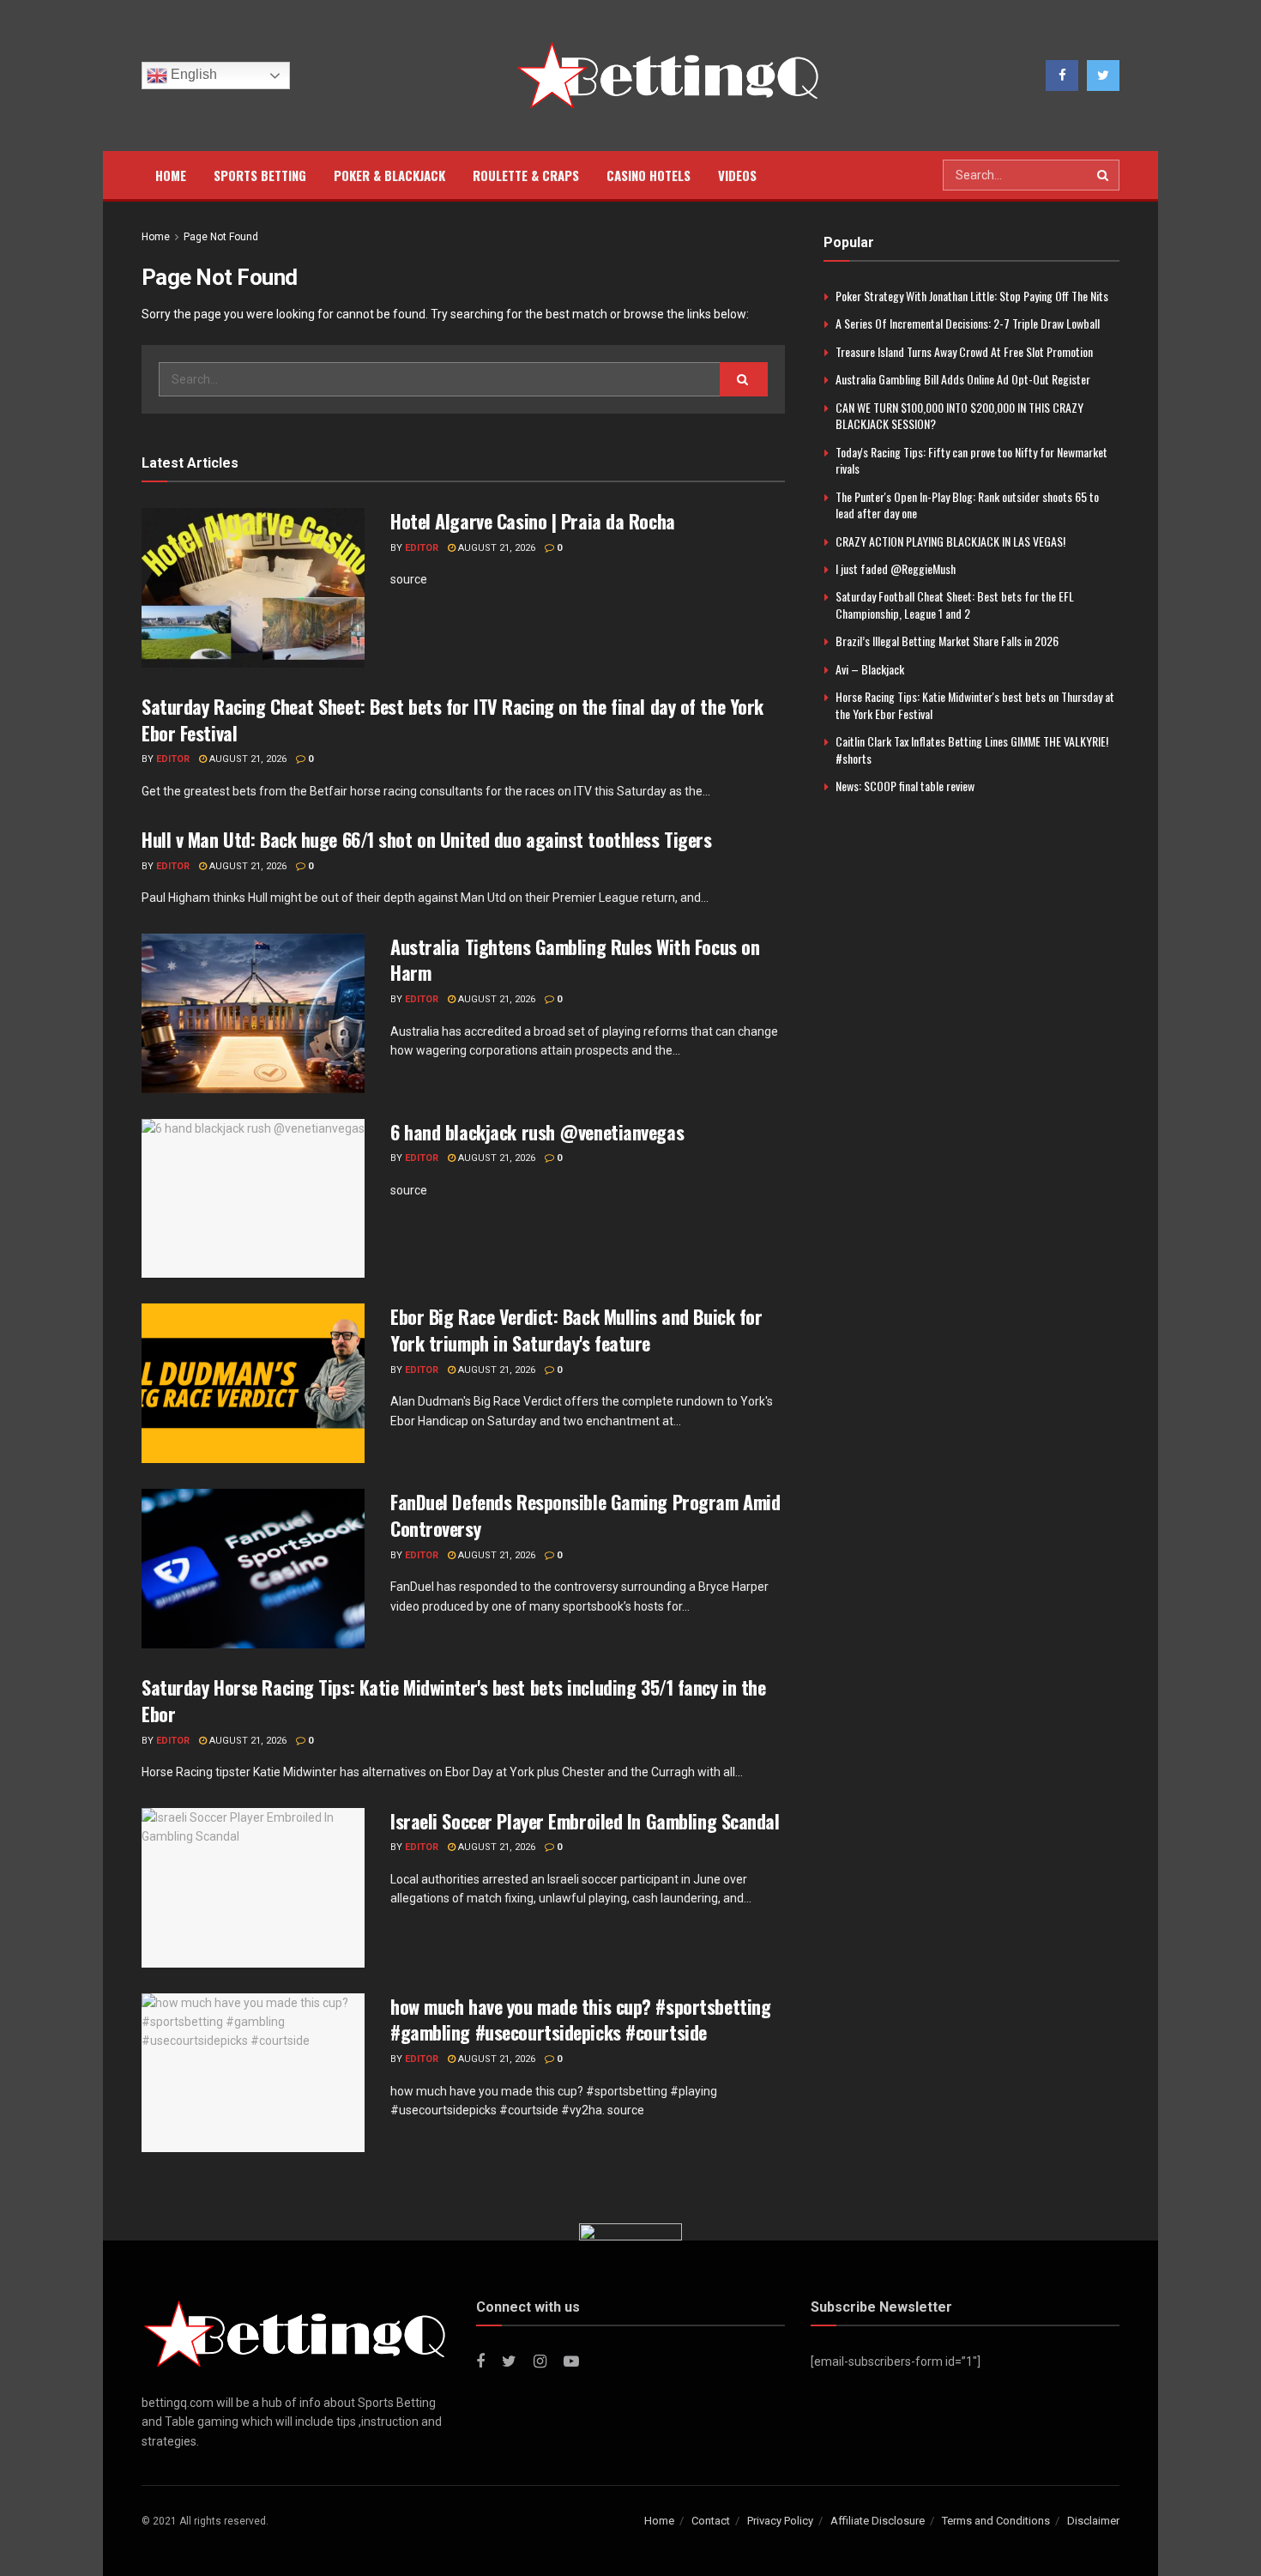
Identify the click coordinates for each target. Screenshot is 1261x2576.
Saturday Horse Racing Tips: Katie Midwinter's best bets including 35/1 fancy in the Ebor (453, 1700)
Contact (711, 2521)
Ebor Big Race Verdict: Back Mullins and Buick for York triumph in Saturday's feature (576, 1330)
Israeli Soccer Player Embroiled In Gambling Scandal (585, 1821)
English (192, 74)
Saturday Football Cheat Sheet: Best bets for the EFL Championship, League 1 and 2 (955, 605)
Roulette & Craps (526, 175)
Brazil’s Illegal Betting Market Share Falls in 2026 (947, 641)
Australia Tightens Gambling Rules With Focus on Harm (575, 960)
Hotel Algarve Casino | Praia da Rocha (533, 521)
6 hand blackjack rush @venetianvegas (537, 1132)
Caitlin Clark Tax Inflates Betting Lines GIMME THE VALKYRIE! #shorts (972, 750)
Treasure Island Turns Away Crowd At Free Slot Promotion (964, 351)
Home (171, 175)
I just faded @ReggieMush (896, 568)
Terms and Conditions (996, 2521)
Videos (737, 175)
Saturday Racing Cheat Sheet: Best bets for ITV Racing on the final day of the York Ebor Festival (453, 720)
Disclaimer (1093, 2521)
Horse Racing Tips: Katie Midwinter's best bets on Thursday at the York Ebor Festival (975, 705)
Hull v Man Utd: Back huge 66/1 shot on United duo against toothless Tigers (426, 839)
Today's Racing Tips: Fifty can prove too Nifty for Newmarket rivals (971, 460)
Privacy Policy (780, 2521)
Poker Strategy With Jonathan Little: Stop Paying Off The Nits (972, 296)
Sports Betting (260, 175)
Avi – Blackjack (870, 669)
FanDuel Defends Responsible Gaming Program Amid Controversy (585, 1515)
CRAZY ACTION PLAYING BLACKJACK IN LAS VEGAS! (950, 541)
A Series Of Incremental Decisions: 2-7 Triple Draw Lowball (968, 323)
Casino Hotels (649, 175)
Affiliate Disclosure (878, 2521)
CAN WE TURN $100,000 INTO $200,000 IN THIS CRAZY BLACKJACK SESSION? (959, 416)
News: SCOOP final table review (905, 786)
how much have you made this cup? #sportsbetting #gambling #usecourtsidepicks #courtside (580, 2020)
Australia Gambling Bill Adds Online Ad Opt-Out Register (963, 379)
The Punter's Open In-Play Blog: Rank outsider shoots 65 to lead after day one (967, 505)
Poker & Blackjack (389, 175)
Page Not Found (221, 237)
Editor (422, 548)
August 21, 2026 (495, 548)
